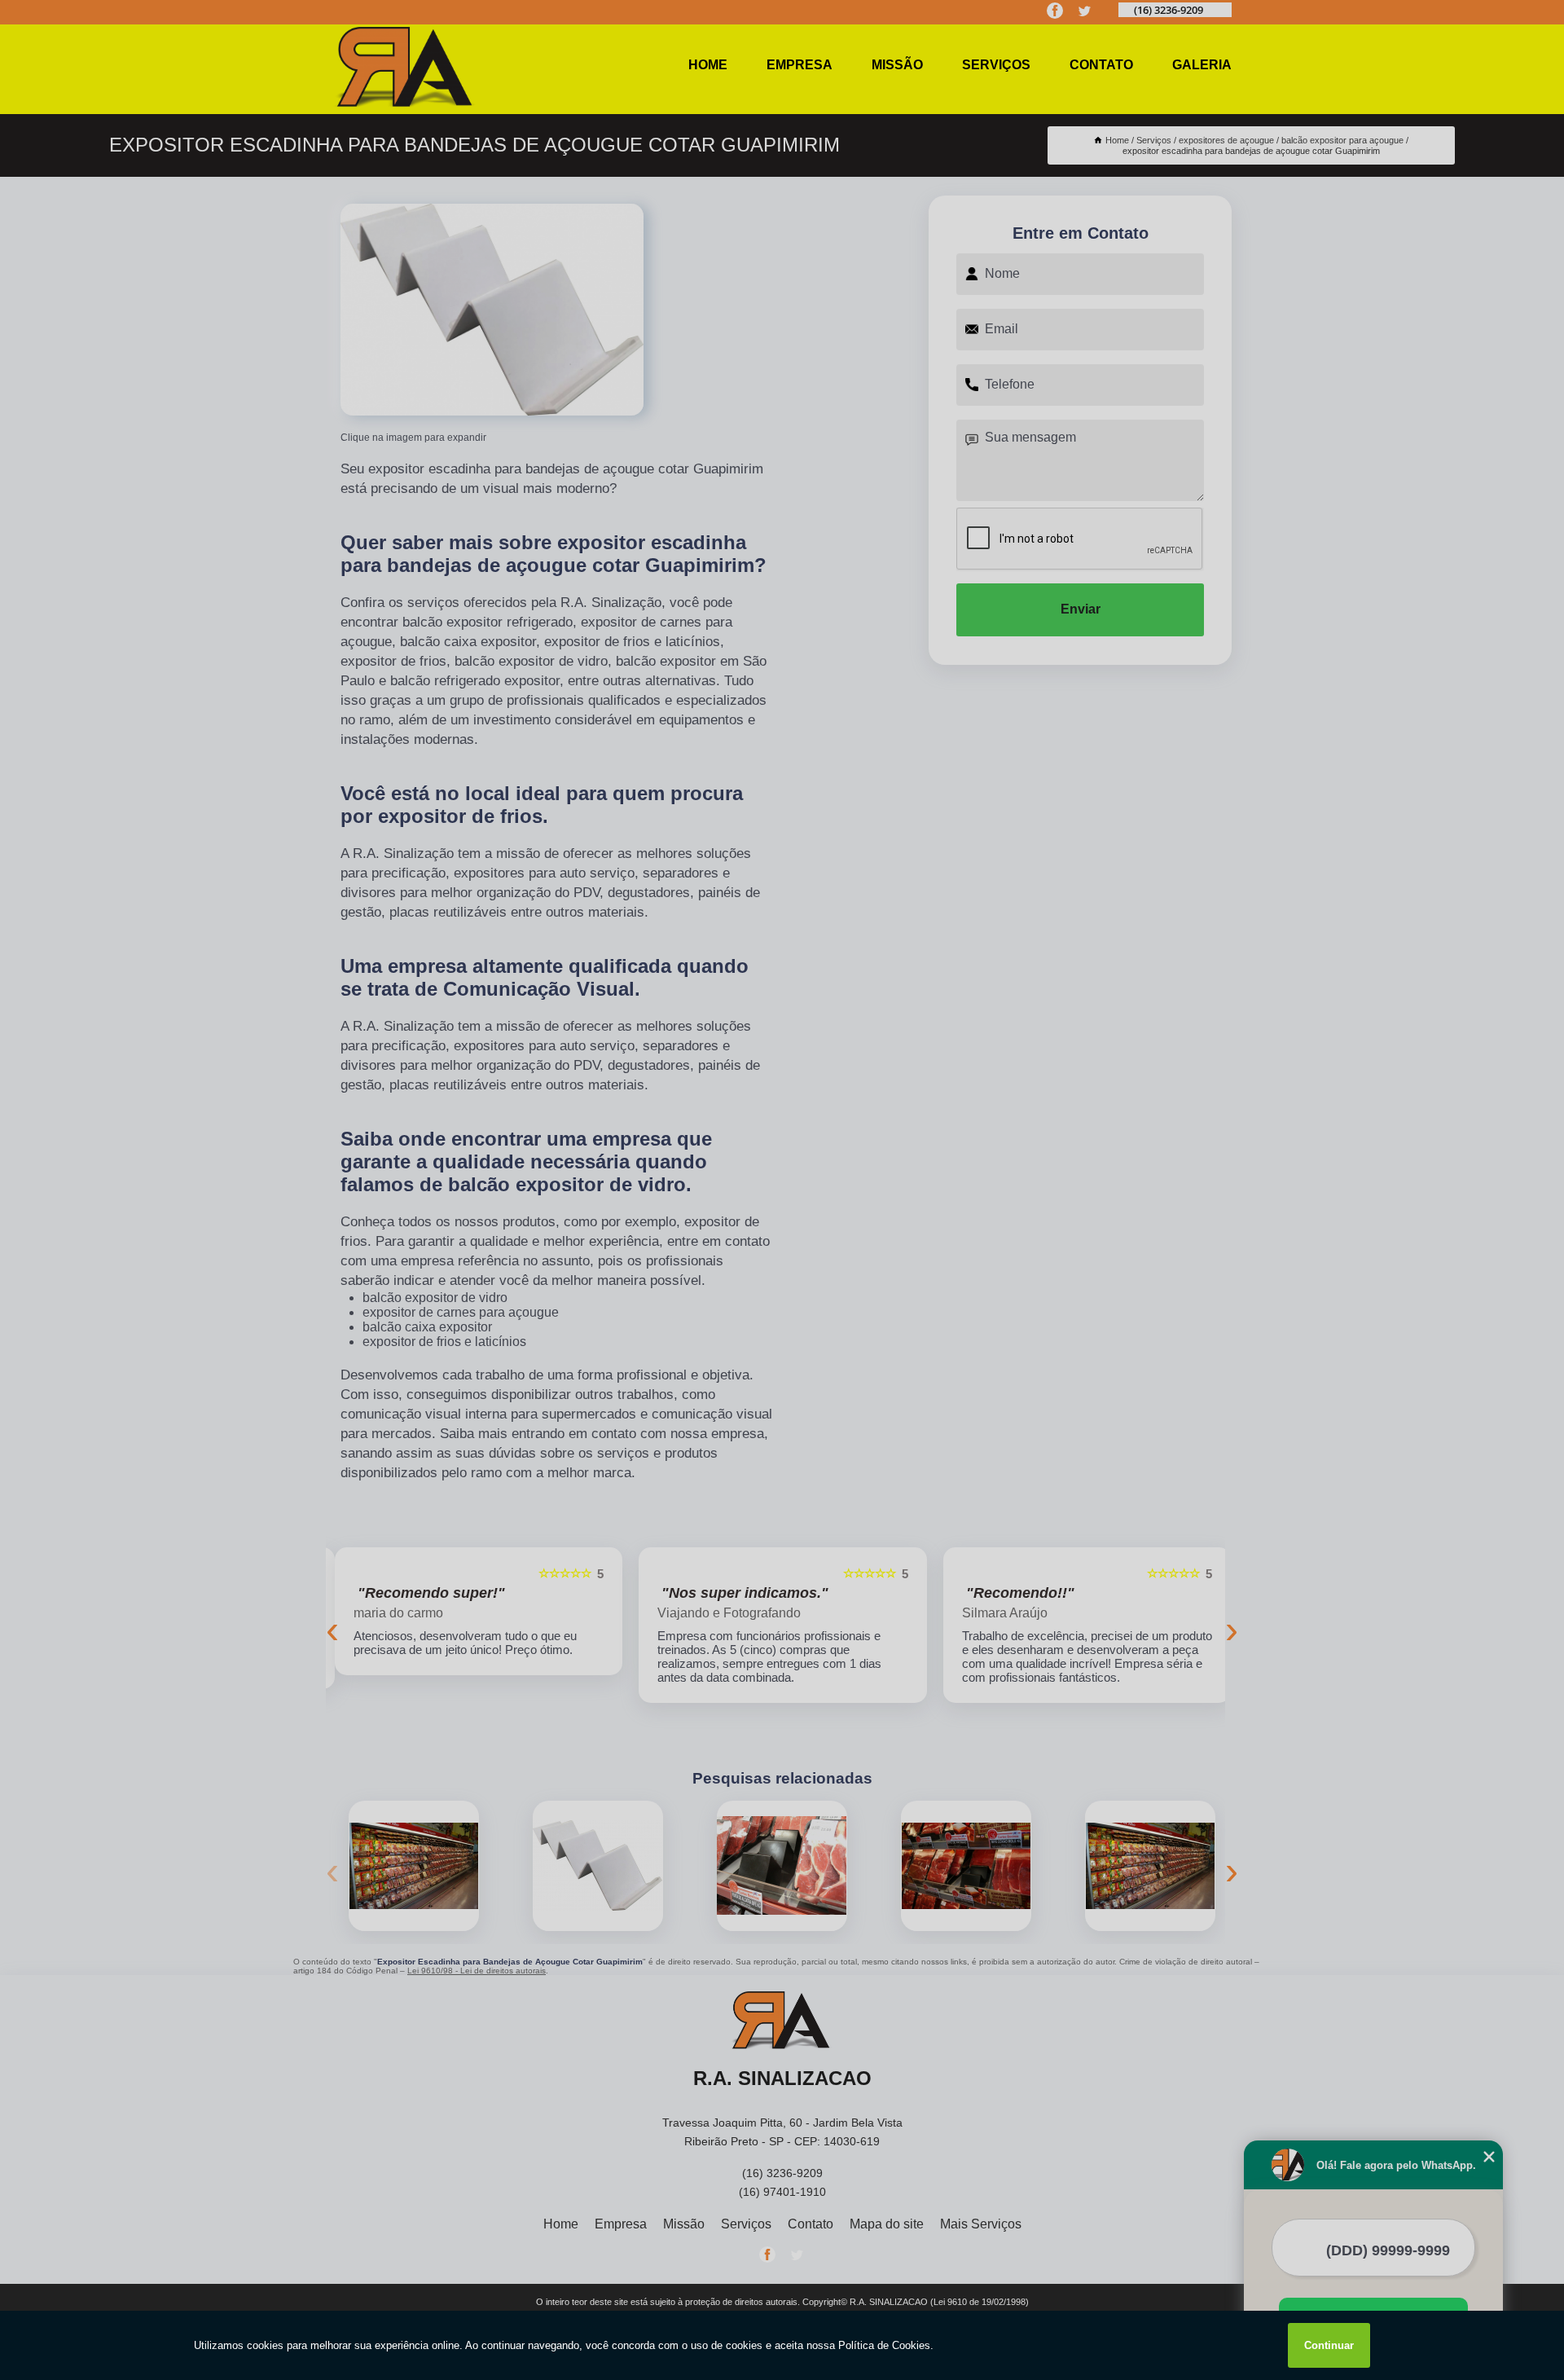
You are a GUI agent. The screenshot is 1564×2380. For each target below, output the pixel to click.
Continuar (1329, 2345)
